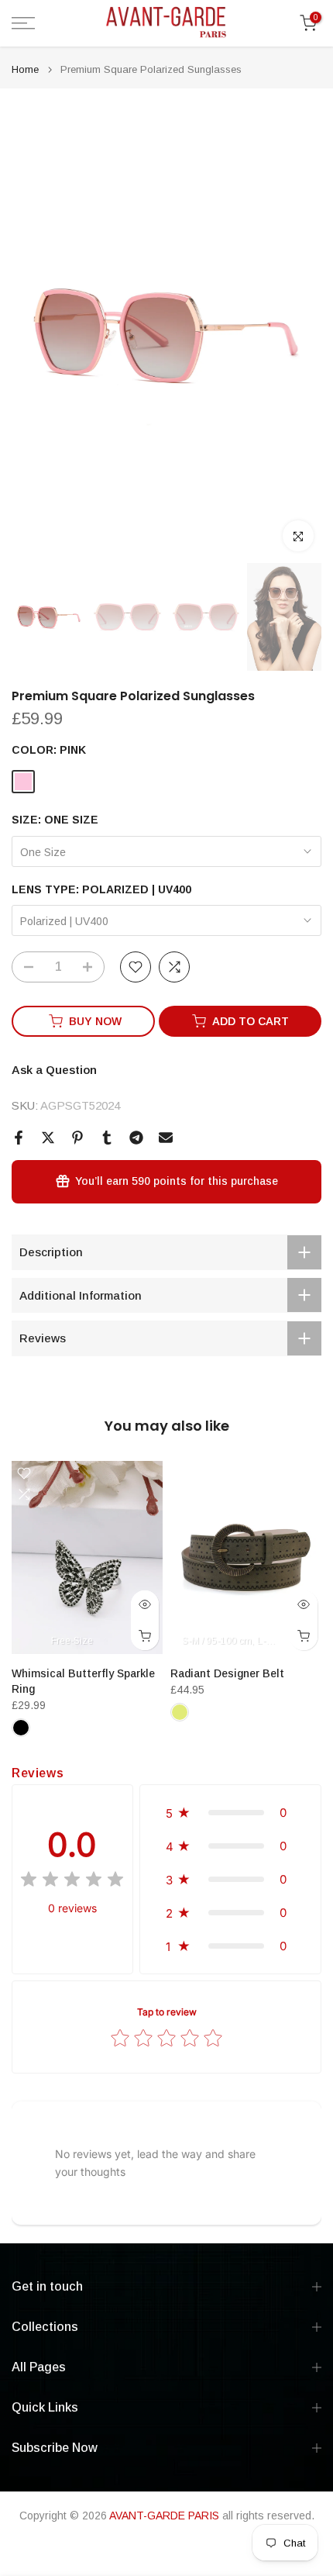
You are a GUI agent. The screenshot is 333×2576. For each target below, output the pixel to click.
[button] (230, 1813)
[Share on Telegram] (136, 1138)
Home (25, 69)
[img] (72, 1882)
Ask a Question (54, 1070)
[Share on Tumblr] (107, 1138)
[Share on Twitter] (48, 1138)
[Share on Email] (166, 1138)
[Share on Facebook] (19, 1138)
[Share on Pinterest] (77, 1138)
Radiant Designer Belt (227, 1673)
